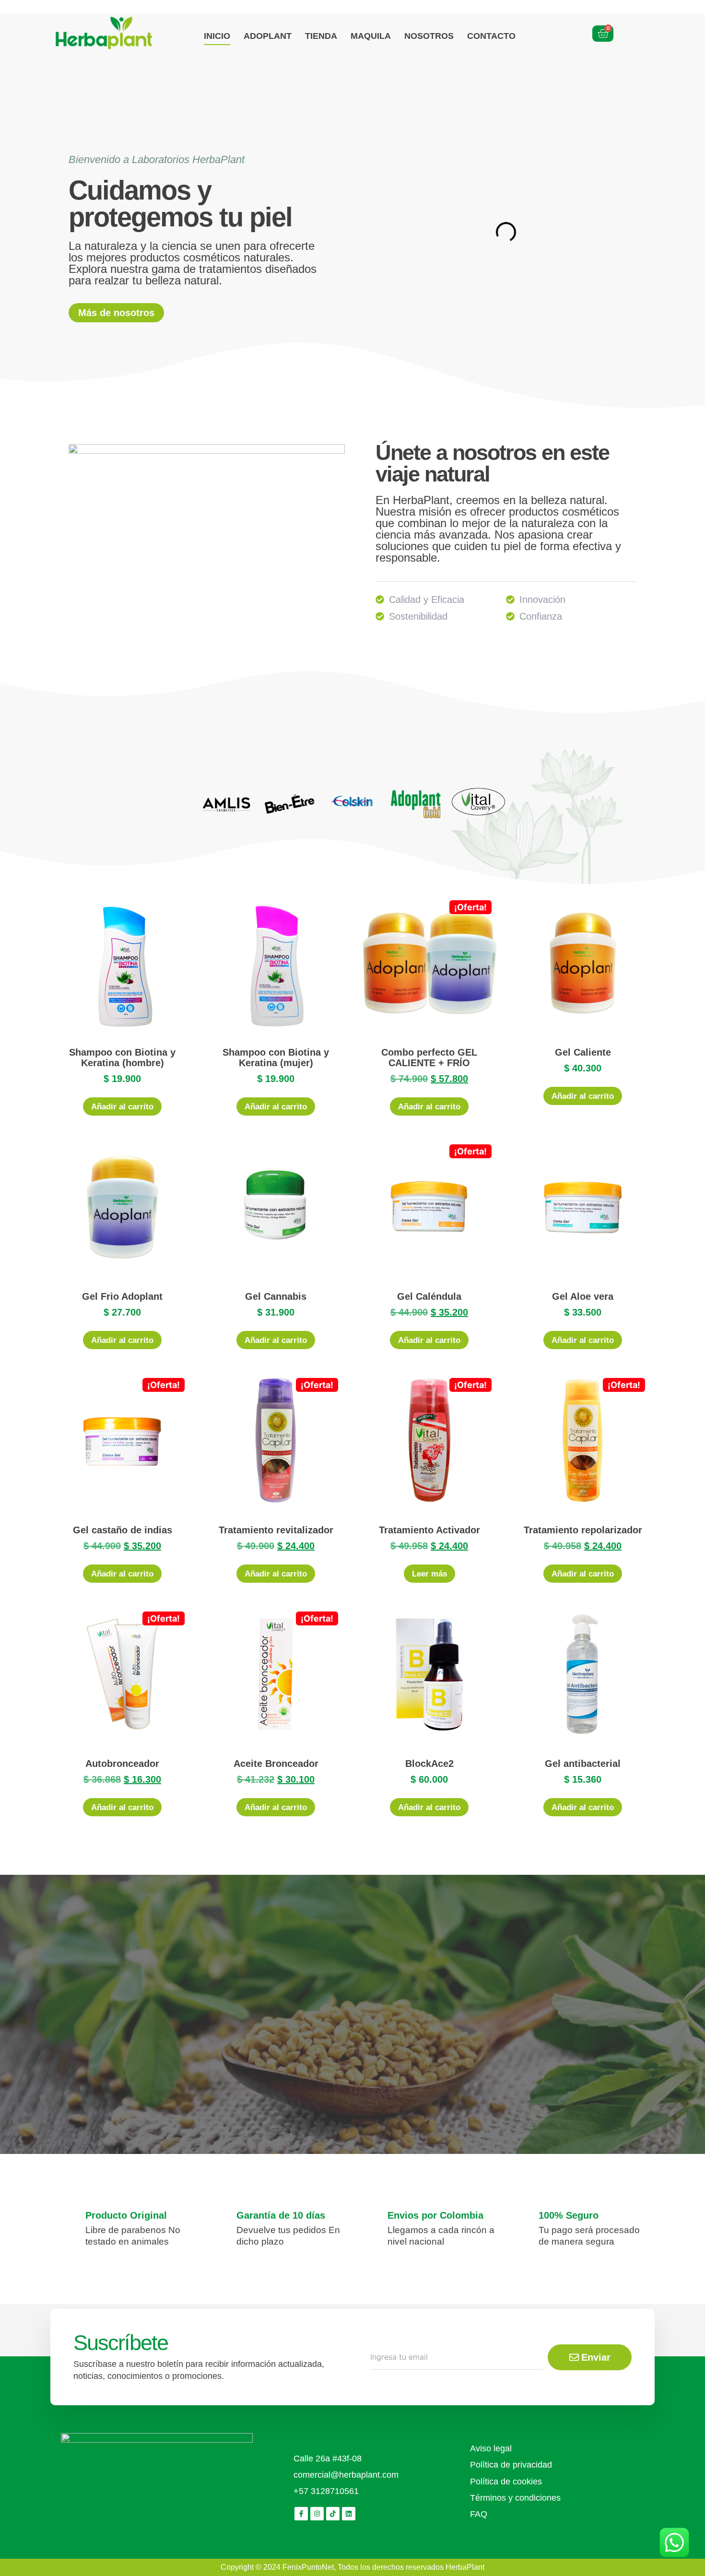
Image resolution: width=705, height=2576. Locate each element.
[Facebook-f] (301, 2514)
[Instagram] (317, 2514)
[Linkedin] (349, 2514)
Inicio (217, 36)
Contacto (491, 36)
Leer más (429, 1574)
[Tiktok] (333, 2514)
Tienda (321, 36)
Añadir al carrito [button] (122, 1107)
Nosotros (429, 36)
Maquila (371, 36)
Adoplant (268, 36)
